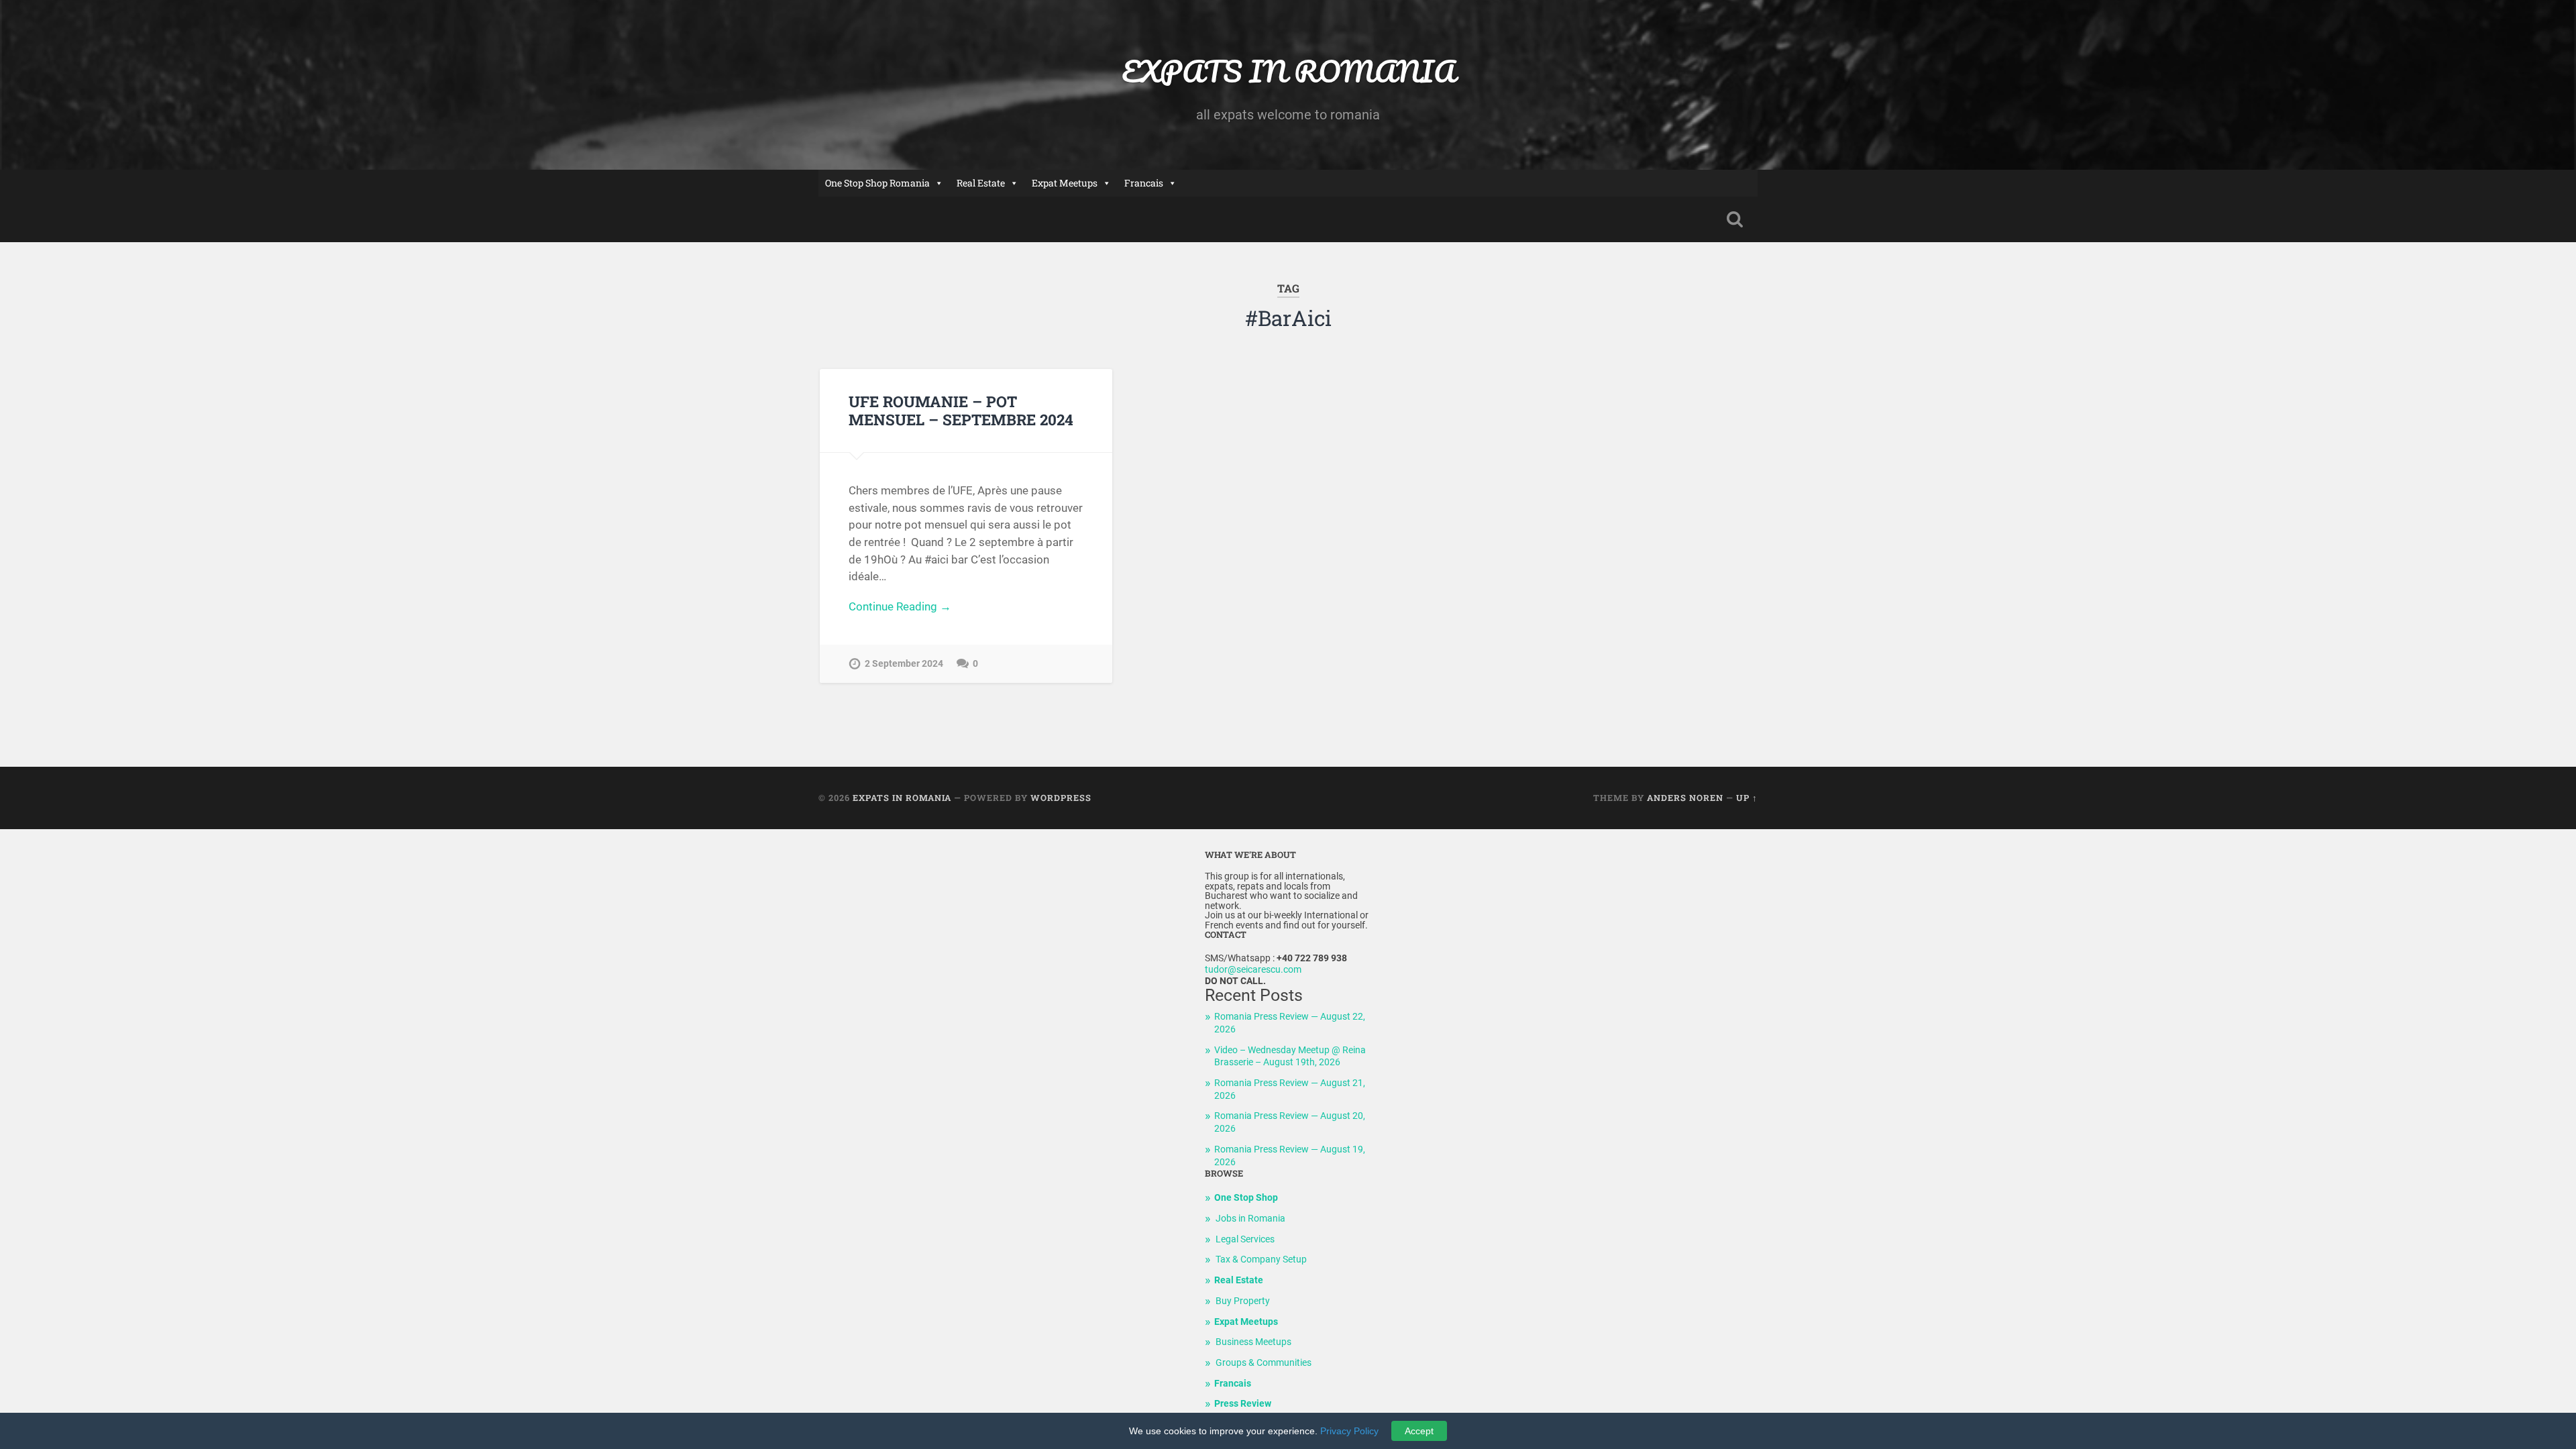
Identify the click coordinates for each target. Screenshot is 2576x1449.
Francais (1144, 183)
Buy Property (1243, 1301)
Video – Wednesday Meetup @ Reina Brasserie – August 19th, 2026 (1290, 1057)
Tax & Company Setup (1261, 1259)
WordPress (1061, 798)
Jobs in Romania (1250, 1219)
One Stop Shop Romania (877, 183)
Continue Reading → (900, 606)
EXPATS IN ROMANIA (1288, 71)
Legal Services (1245, 1239)
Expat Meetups (1065, 183)
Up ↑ (1747, 798)
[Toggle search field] (1735, 219)
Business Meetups (1253, 1342)
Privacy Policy (1349, 1431)
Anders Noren (1685, 798)
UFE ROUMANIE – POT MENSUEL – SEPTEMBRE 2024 (961, 410)
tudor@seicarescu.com (1253, 970)
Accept (1419, 1431)
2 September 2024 (904, 664)
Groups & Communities (1264, 1363)
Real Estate (981, 183)
